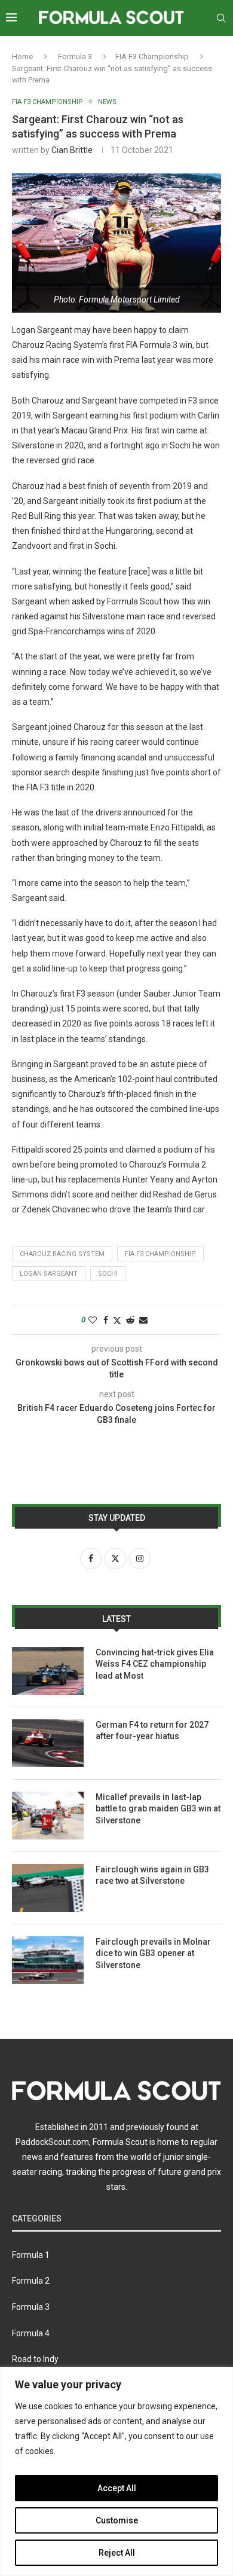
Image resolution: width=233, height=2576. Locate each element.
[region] (116, 2471)
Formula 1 (31, 2255)
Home (22, 56)
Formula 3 (75, 56)
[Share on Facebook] (106, 1320)
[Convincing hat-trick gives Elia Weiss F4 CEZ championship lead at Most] (48, 1671)
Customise (117, 2520)
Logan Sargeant (49, 1274)
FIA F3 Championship (152, 56)
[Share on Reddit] (130, 1320)
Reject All (117, 2553)
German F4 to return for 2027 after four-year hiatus (152, 1731)
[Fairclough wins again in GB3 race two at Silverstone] (48, 1888)
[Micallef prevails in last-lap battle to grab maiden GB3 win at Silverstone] (48, 1816)
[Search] (221, 18)
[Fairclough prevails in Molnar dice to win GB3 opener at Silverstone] (48, 1960)
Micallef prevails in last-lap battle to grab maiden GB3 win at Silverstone (158, 1809)
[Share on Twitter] (117, 1320)
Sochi (108, 1274)
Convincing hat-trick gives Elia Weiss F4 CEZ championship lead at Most (155, 1664)
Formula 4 (31, 2333)
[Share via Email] (143, 1320)
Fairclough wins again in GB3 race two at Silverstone (152, 1875)
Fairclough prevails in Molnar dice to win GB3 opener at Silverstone (153, 1953)
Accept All (117, 2488)
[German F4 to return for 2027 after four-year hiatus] (48, 1743)
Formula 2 (31, 2281)
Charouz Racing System (62, 1254)
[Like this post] (93, 1320)
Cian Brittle (72, 150)
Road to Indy (35, 2359)
